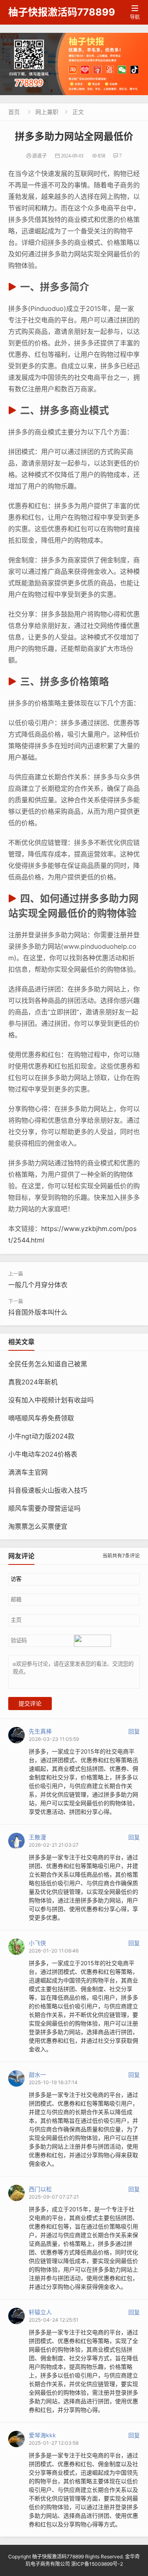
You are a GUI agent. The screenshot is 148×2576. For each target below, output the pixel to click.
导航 (135, 13)
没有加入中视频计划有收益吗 (51, 1400)
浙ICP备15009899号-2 (97, 2564)
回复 (134, 1731)
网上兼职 (47, 112)
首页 (14, 112)
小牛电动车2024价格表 (43, 1454)
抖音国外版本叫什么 (38, 1312)
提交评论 (30, 1704)
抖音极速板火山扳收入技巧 (48, 1490)
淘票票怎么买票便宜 (38, 1526)
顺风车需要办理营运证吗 (44, 1508)
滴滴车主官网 (28, 1472)
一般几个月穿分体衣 (38, 1285)
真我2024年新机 (33, 1382)
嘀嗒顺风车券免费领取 (41, 1418)
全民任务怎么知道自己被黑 (48, 1364)
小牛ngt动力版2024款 (41, 1436)
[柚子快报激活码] (74, 64)
